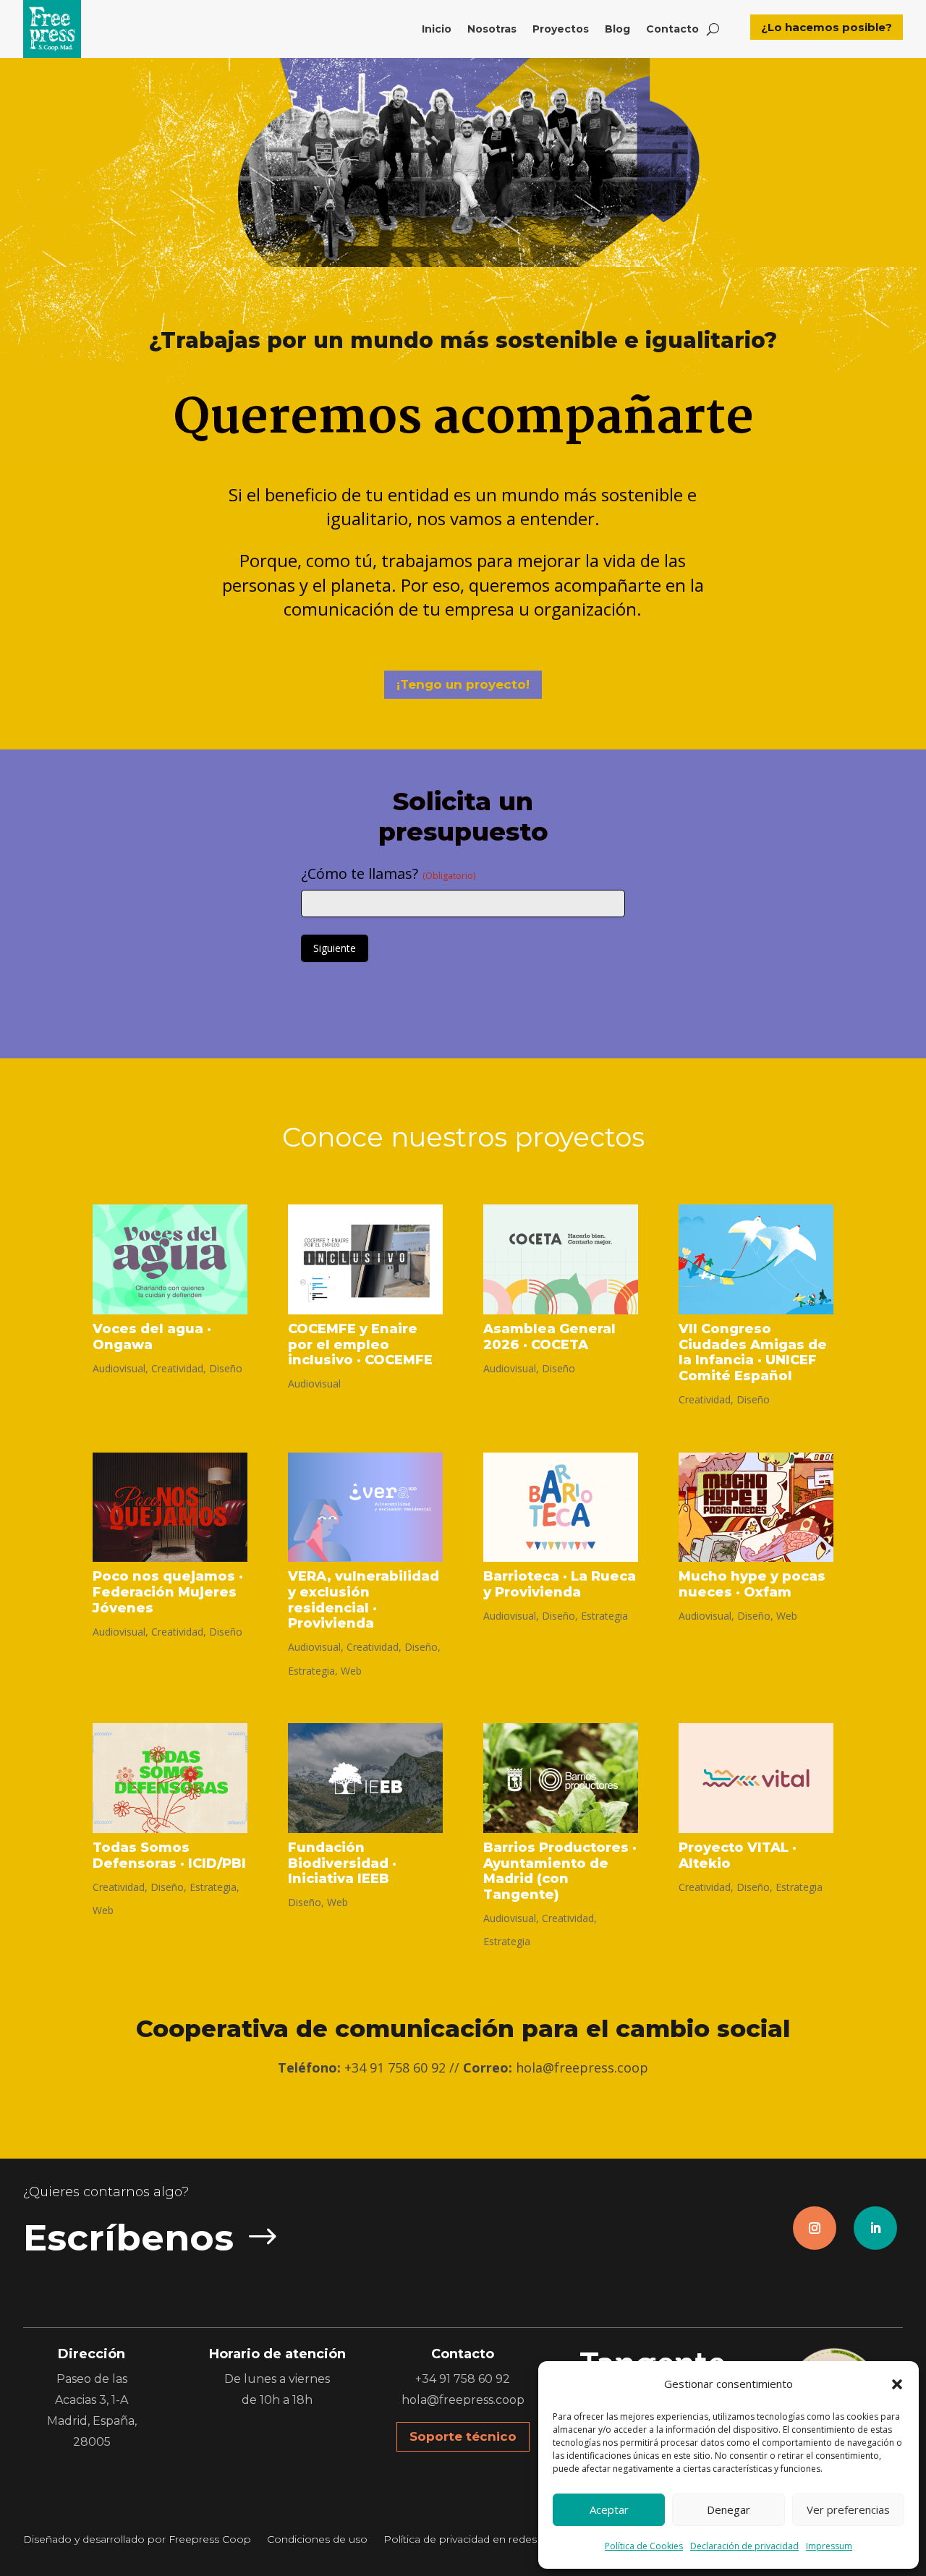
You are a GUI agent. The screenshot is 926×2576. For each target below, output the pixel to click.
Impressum (829, 2546)
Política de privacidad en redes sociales (481, 2540)
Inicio (437, 29)
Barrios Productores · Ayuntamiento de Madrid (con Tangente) (560, 1871)
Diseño (226, 1368)
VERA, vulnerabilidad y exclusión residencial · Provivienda (364, 1600)
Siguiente (335, 948)
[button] (897, 2384)
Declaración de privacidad (744, 2546)
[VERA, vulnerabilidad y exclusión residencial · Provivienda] (365, 1508)
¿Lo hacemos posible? (827, 27)
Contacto (672, 29)
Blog (617, 29)
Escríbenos (128, 2238)
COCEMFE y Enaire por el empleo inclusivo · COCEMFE (360, 1344)
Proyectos (561, 29)
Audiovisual (119, 1368)
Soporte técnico (463, 2436)
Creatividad (177, 1368)
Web (351, 1671)
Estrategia (311, 1671)
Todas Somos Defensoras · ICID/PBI (169, 1856)
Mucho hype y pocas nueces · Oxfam (752, 1584)
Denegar (729, 2509)
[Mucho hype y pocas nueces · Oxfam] (756, 1508)
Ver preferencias (848, 2509)
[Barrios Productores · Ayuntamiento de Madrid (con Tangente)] (561, 1778)
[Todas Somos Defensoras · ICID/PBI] (170, 1778)
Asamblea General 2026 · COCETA (549, 1337)
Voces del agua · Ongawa (152, 1337)
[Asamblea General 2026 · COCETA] (561, 1259)
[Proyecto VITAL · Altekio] (756, 1778)
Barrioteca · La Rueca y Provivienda (560, 1584)
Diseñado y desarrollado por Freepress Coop (137, 2540)
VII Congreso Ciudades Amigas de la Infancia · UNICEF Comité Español (753, 1352)
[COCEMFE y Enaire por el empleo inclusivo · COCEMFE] (365, 1259)
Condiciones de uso (317, 2540)
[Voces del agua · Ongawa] (170, 1259)
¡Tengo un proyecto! (463, 684)
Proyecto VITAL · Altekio (738, 1856)
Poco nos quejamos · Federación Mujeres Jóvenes (168, 1592)
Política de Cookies (644, 2546)
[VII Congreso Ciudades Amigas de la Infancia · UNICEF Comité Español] (756, 1259)
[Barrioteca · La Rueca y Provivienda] (561, 1508)
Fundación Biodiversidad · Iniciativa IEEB (342, 1863)
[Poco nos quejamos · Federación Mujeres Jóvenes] (170, 1508)
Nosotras (492, 29)
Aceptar (609, 2509)
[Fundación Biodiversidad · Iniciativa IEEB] (365, 1778)
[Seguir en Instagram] (815, 2228)
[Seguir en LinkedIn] (875, 2228)
